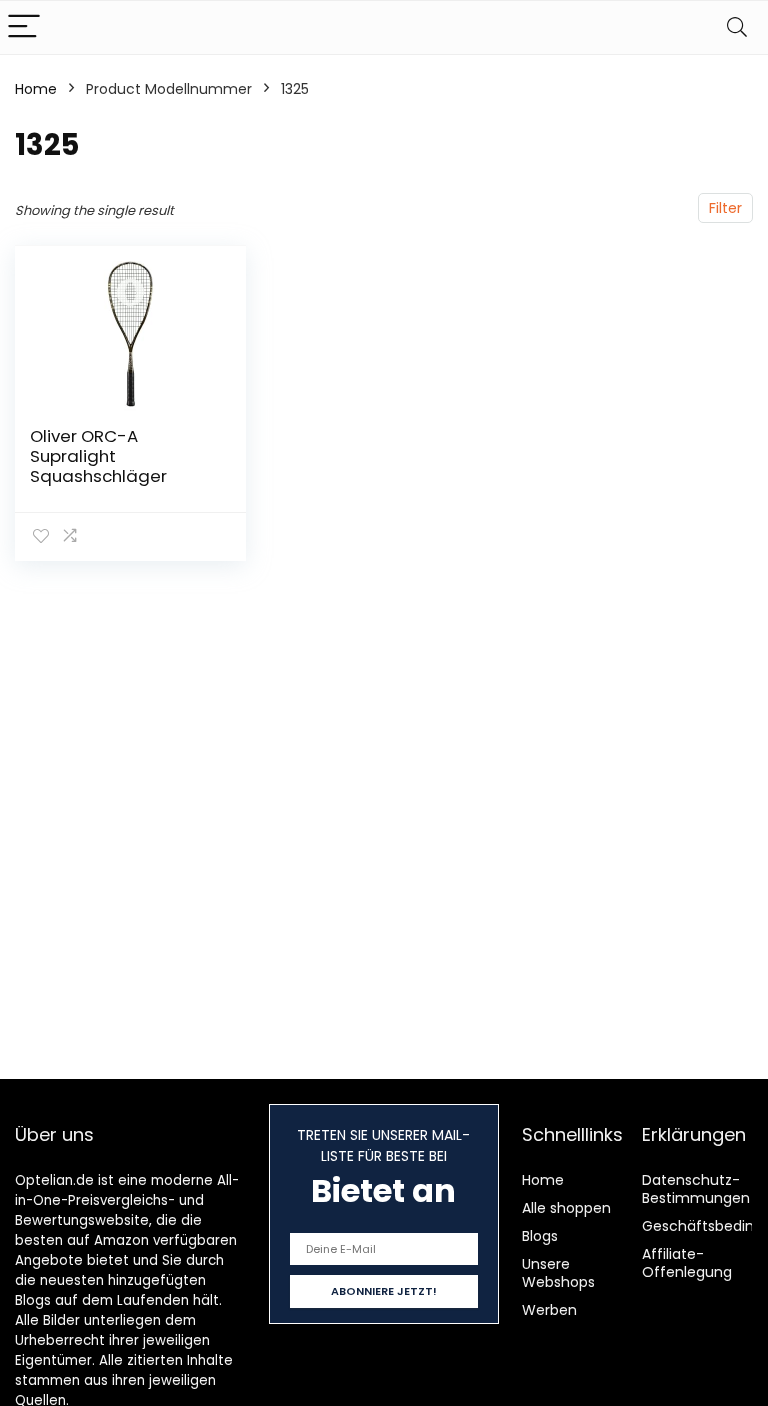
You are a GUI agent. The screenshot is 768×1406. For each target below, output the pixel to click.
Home (36, 89)
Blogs (540, 1236)
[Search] (737, 27)
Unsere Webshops (558, 1273)
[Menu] (24, 27)
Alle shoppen (566, 1208)
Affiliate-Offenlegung (687, 1263)
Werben (549, 1310)
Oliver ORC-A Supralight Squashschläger (98, 456)
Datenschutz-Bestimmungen (696, 1189)
